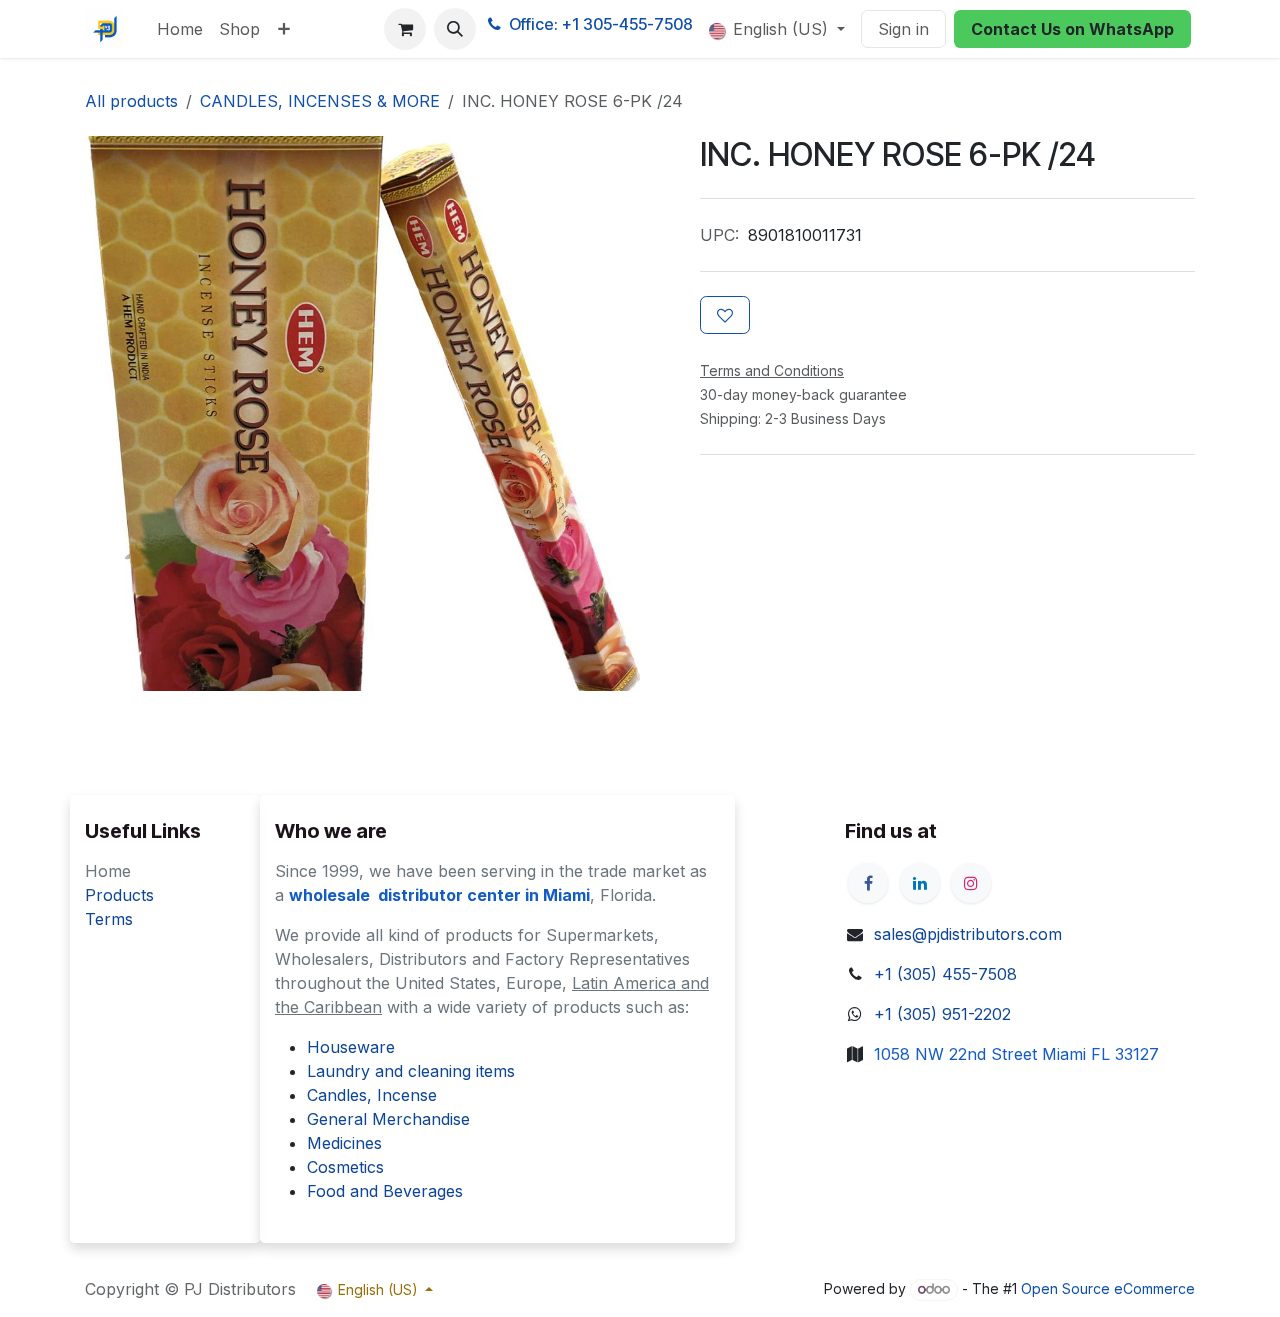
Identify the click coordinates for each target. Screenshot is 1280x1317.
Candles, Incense (372, 1095)
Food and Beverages (385, 1191)
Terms (109, 919)
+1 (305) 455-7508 (945, 974)
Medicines (344, 1143)
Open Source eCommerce (1108, 1288)
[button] (455, 29)
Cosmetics (345, 1167)
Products (119, 895)
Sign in (903, 29)
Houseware (351, 1047)
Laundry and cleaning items (411, 1071)
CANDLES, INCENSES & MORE (320, 101)
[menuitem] (180, 29)
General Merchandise (388, 1119)
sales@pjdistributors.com (968, 934)
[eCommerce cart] (405, 29)
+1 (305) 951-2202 (942, 1014)
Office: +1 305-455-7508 (601, 24)
